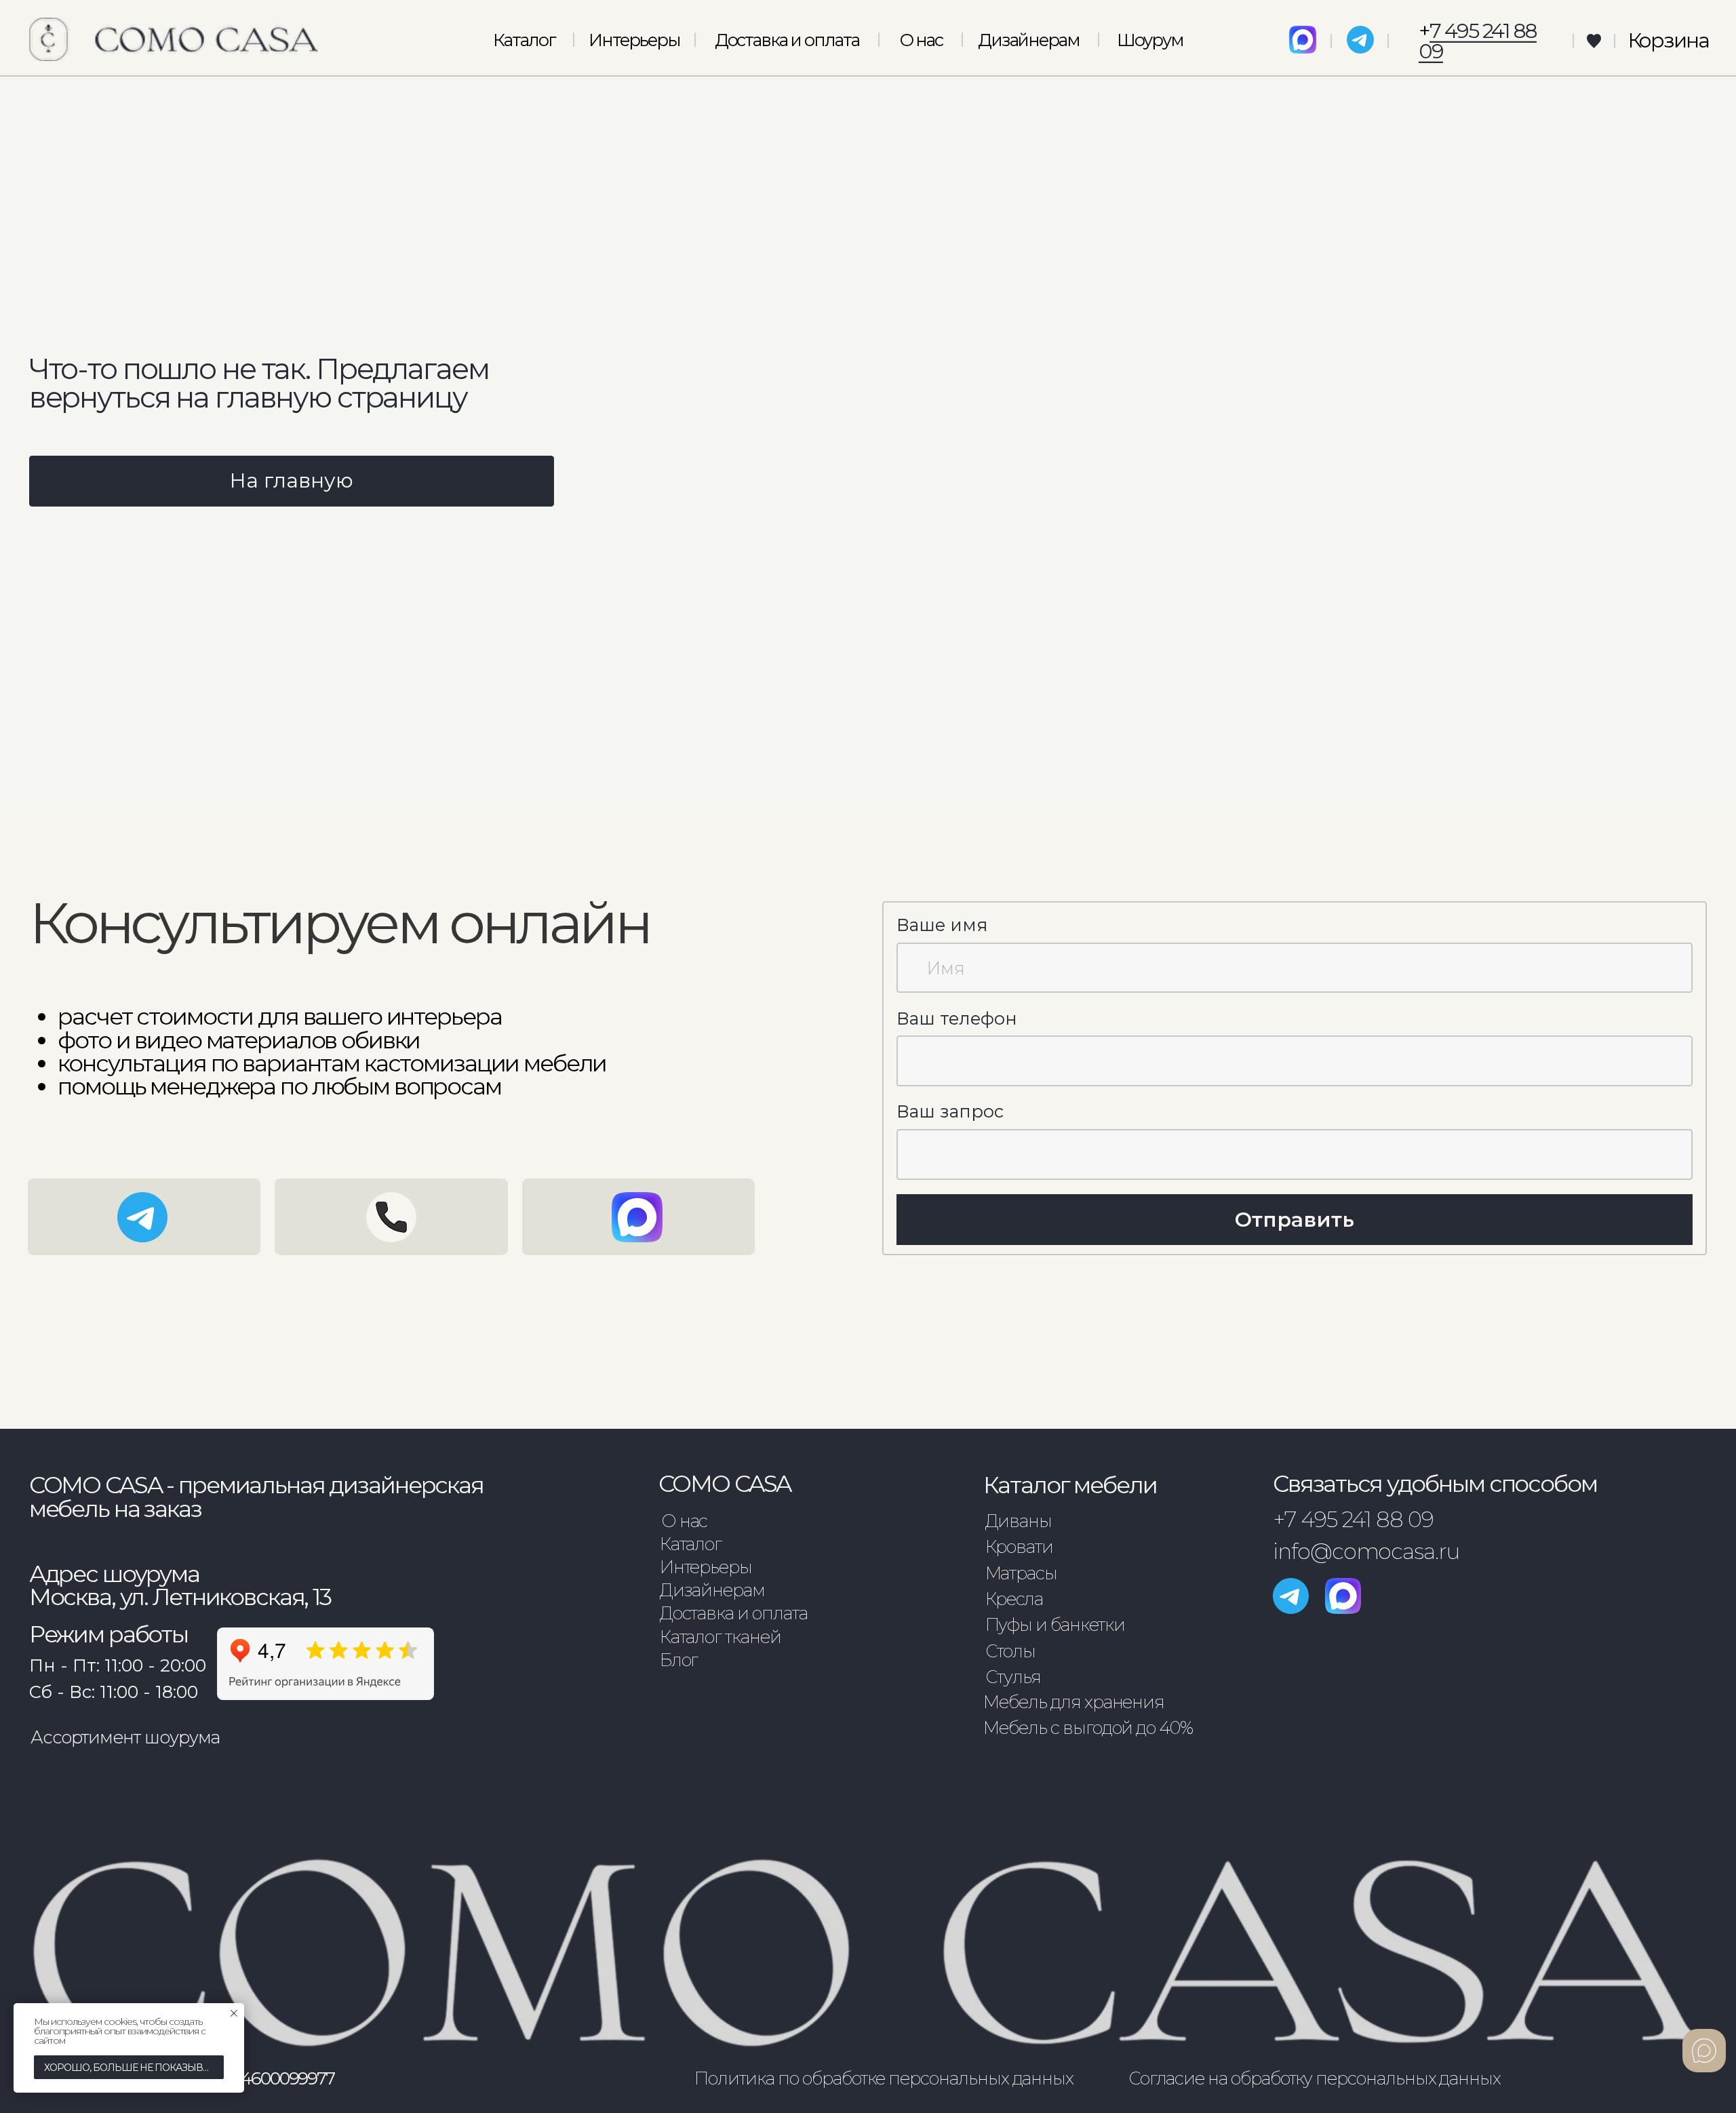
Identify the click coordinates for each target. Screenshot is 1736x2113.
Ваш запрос (950, 1111)
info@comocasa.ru (1366, 1551)
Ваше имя (942, 925)
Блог (679, 1660)
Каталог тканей (721, 1637)
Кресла (1014, 1599)
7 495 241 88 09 (1477, 41)
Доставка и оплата (787, 40)
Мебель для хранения (1074, 1702)
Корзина (1668, 40)
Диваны (1019, 1521)
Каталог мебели (1070, 1485)
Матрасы (1022, 1573)
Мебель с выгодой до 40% (1088, 1727)
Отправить (1295, 1219)
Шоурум (1150, 40)
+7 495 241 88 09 (1353, 1519)
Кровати (1020, 1546)
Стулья (1013, 1677)
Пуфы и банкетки (1055, 1624)
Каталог (691, 1544)
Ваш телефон (957, 1018)
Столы (1011, 1651)
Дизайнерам (1029, 40)
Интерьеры (634, 40)
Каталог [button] (524, 40)
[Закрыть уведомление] (234, 2013)
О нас (921, 40)
